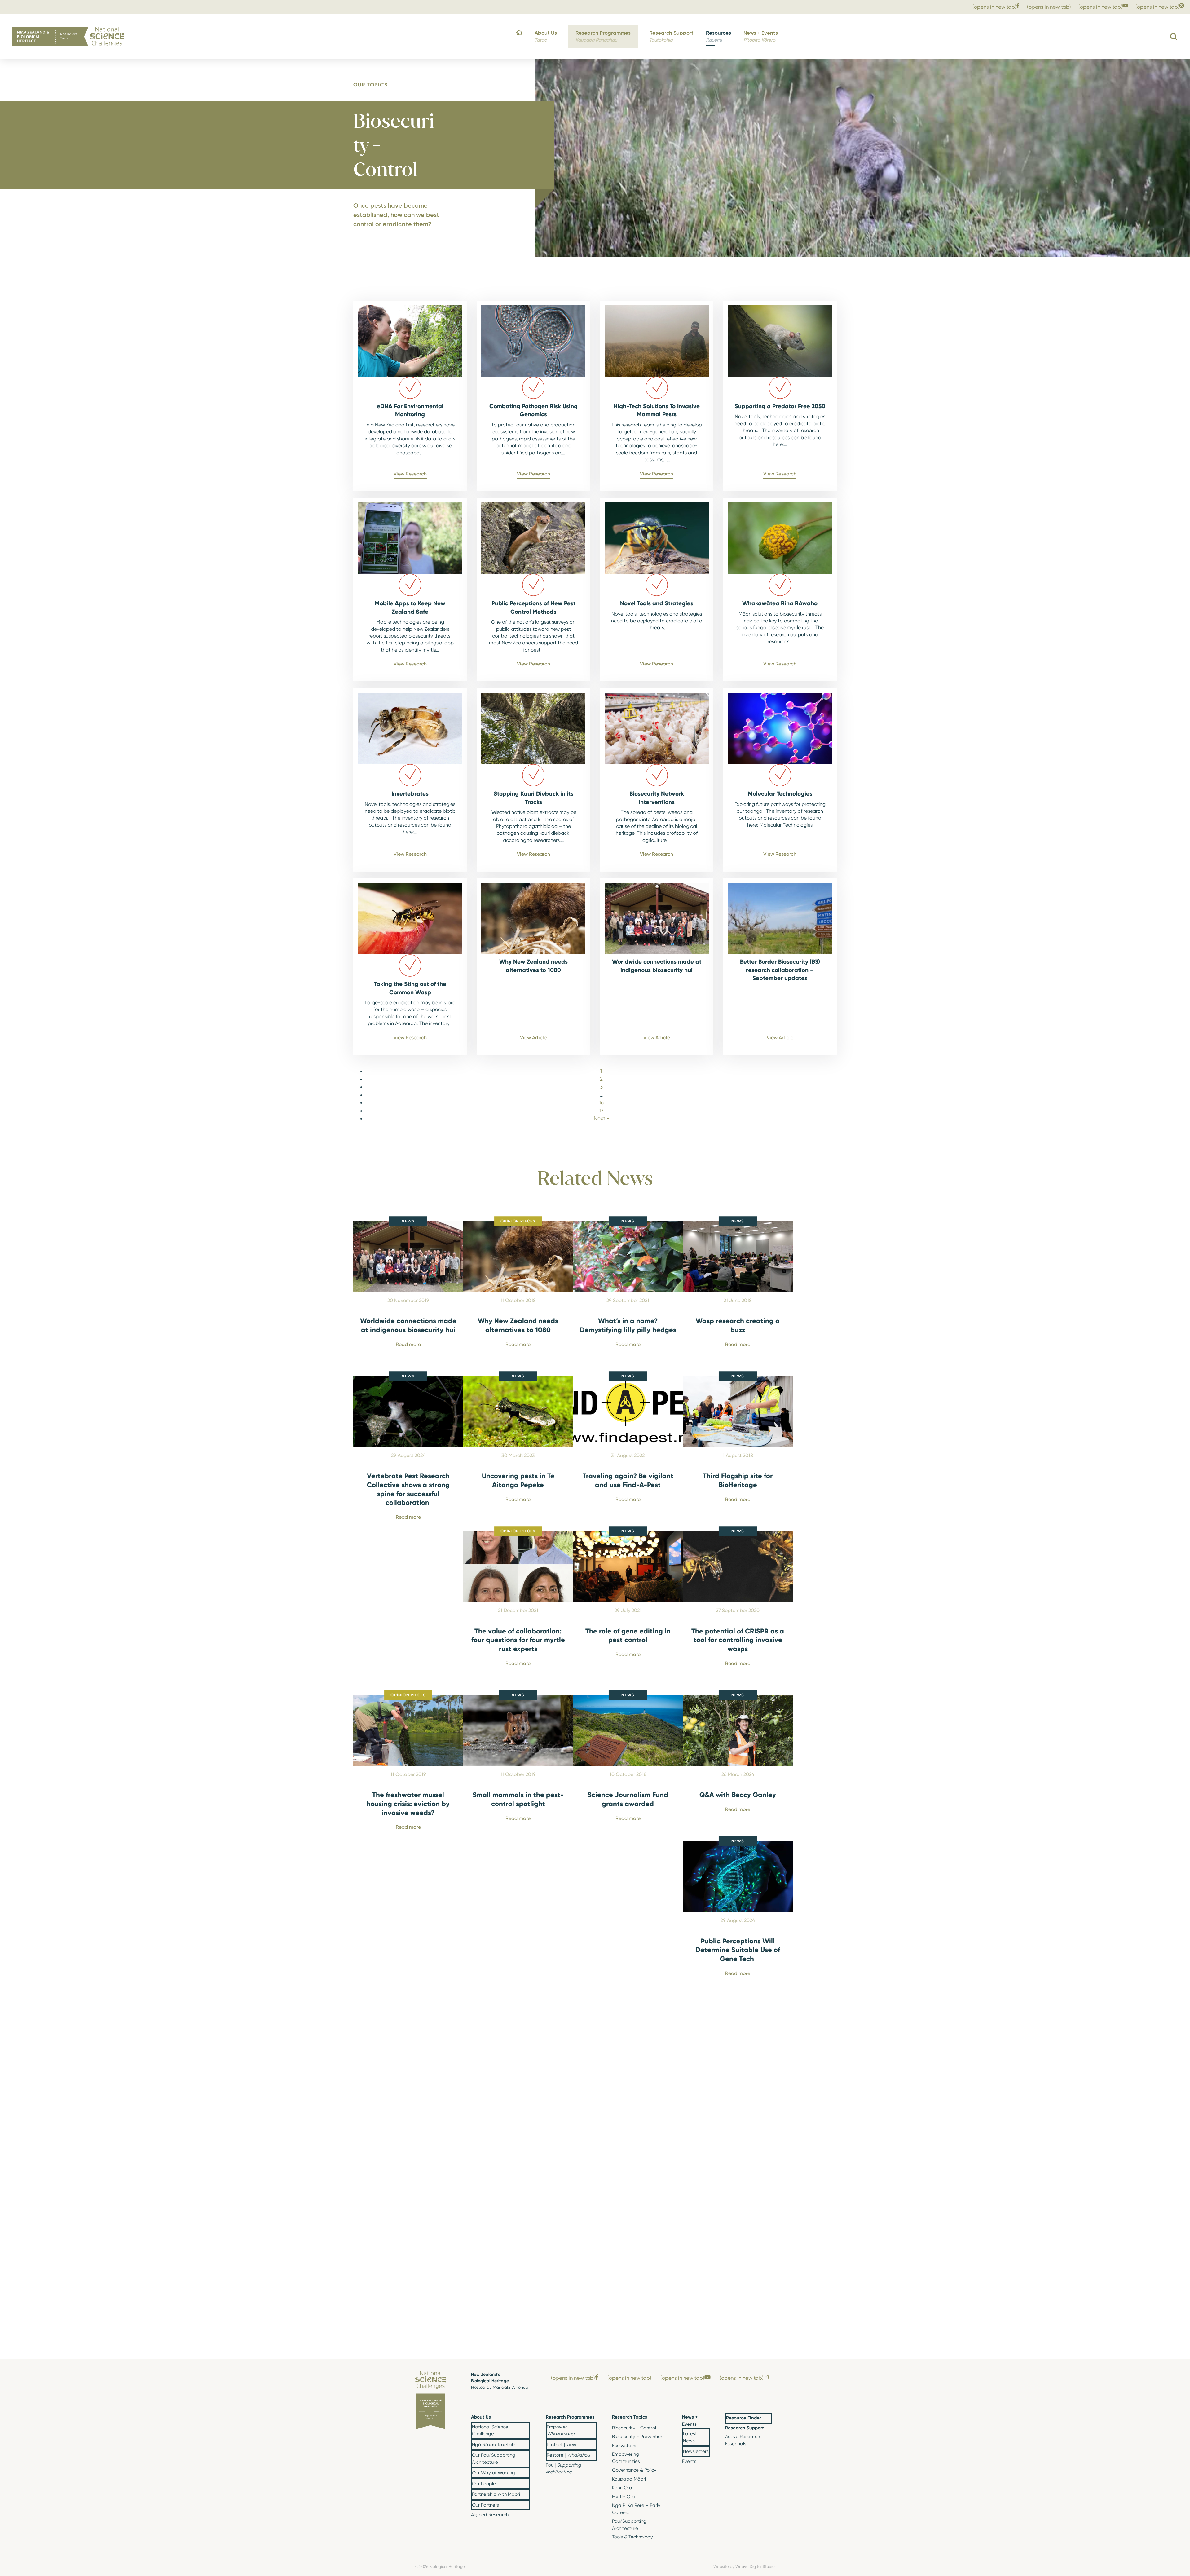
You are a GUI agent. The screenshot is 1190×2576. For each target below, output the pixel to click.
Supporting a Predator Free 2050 (780, 406)
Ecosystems (625, 2446)
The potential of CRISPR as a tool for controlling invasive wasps (738, 1640)
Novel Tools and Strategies (657, 603)
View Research (410, 474)
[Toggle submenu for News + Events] (705, 2421)
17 (601, 1111)
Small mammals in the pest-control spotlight (518, 1799)
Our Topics (370, 84)
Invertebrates (410, 793)
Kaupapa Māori (629, 2479)
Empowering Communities (626, 2458)
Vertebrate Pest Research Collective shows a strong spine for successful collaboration (408, 1489)
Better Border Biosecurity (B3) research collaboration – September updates (780, 970)
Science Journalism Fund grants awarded (628, 1799)
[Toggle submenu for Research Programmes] (592, 2417)
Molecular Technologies (780, 793)
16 (601, 1102)
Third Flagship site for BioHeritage (738, 1480)
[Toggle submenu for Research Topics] (662, 2417)
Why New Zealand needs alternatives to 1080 (518, 1325)
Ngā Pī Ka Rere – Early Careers (636, 2509)
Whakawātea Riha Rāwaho (780, 603)
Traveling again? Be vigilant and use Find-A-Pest (628, 1480)
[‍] (519, 37)
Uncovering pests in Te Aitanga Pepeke (518, 1480)
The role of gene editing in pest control (628, 1635)
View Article (533, 1038)
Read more (408, 1344)
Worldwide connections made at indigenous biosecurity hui (408, 1325)
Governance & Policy (634, 2470)
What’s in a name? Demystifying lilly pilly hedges (628, 1325)
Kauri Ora (622, 2488)
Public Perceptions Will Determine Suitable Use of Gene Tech (738, 1950)
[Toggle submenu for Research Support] (767, 2428)
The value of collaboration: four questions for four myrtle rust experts (518, 1640)
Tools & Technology (632, 2537)
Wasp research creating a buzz (738, 1325)
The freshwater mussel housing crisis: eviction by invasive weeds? (408, 1803)
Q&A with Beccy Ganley (738, 1795)
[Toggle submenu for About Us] (525, 2417)
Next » (601, 1118)
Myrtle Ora (624, 2497)
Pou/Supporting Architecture (629, 2525)
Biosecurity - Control (634, 2428)
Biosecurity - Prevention (638, 2437)
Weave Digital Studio (755, 2566)
